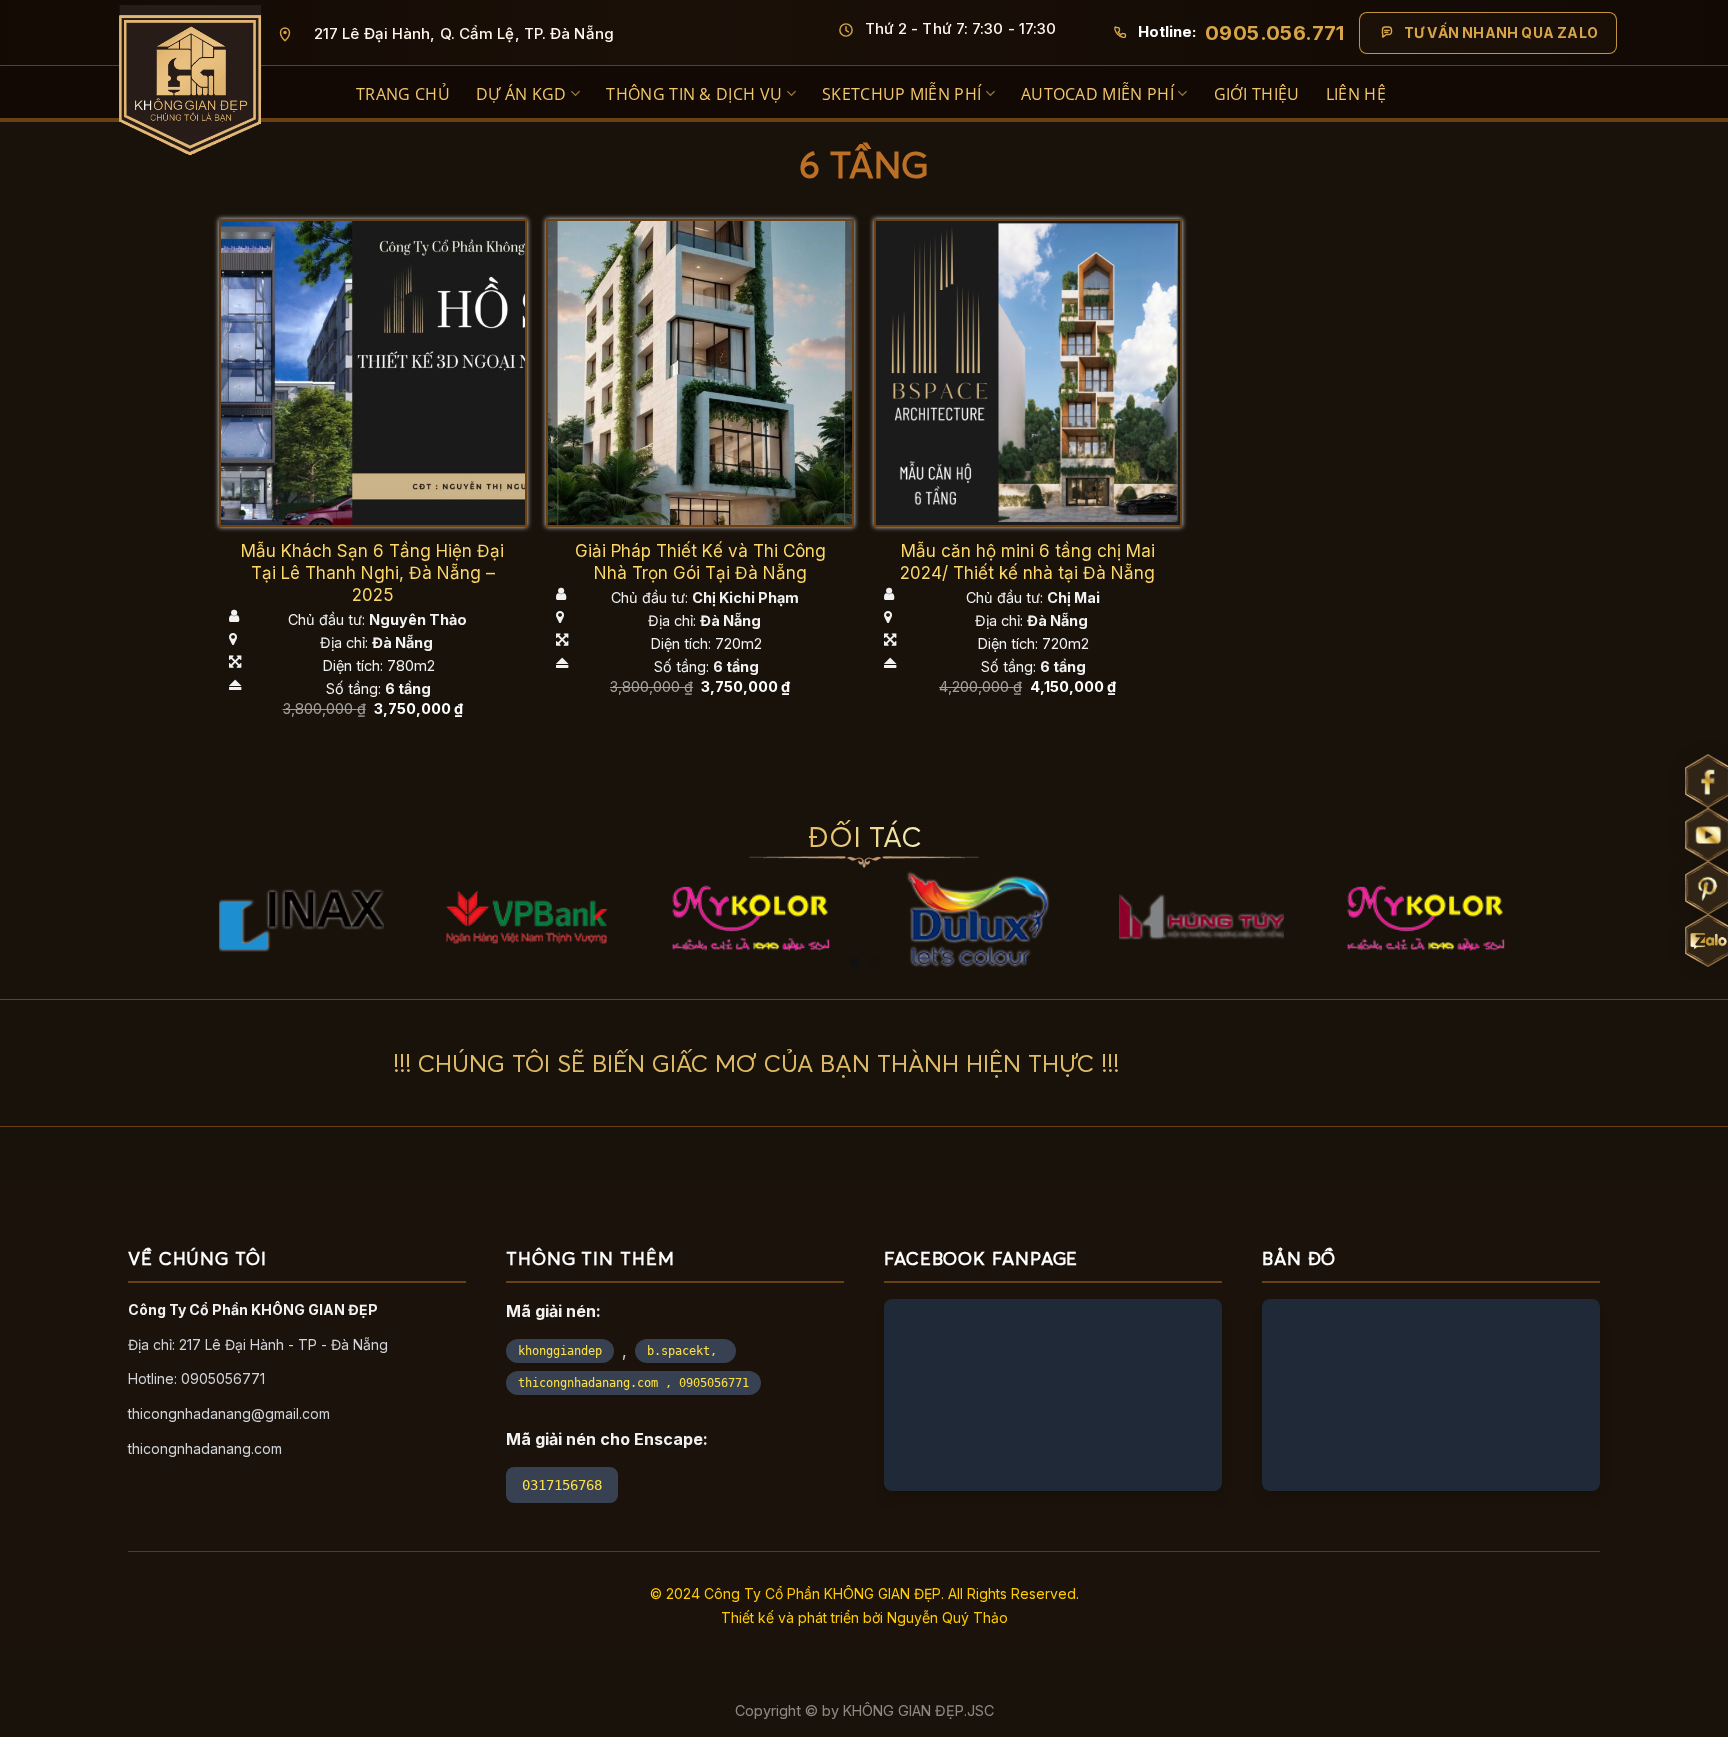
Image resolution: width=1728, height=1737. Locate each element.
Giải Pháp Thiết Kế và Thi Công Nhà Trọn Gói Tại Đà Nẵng (700, 562)
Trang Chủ (403, 94)
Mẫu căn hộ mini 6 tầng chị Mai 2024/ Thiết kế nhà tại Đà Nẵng (1027, 562)
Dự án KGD (521, 94)
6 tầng (408, 688)
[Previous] (241, 852)
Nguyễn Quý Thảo (947, 1617)
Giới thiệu (1257, 94)
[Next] (1487, 852)
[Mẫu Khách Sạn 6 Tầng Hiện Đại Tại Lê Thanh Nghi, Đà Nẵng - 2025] (373, 373)
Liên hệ (1356, 94)
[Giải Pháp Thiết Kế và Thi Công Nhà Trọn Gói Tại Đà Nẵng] (700, 373)
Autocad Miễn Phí (1097, 94)
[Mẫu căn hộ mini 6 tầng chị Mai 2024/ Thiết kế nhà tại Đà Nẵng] (1028, 373)
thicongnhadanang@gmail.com (229, 1413)
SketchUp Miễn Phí (901, 94)
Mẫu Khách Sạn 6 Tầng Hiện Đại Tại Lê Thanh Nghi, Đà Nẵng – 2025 (372, 573)
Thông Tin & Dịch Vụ (694, 94)
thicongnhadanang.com (205, 1448)
